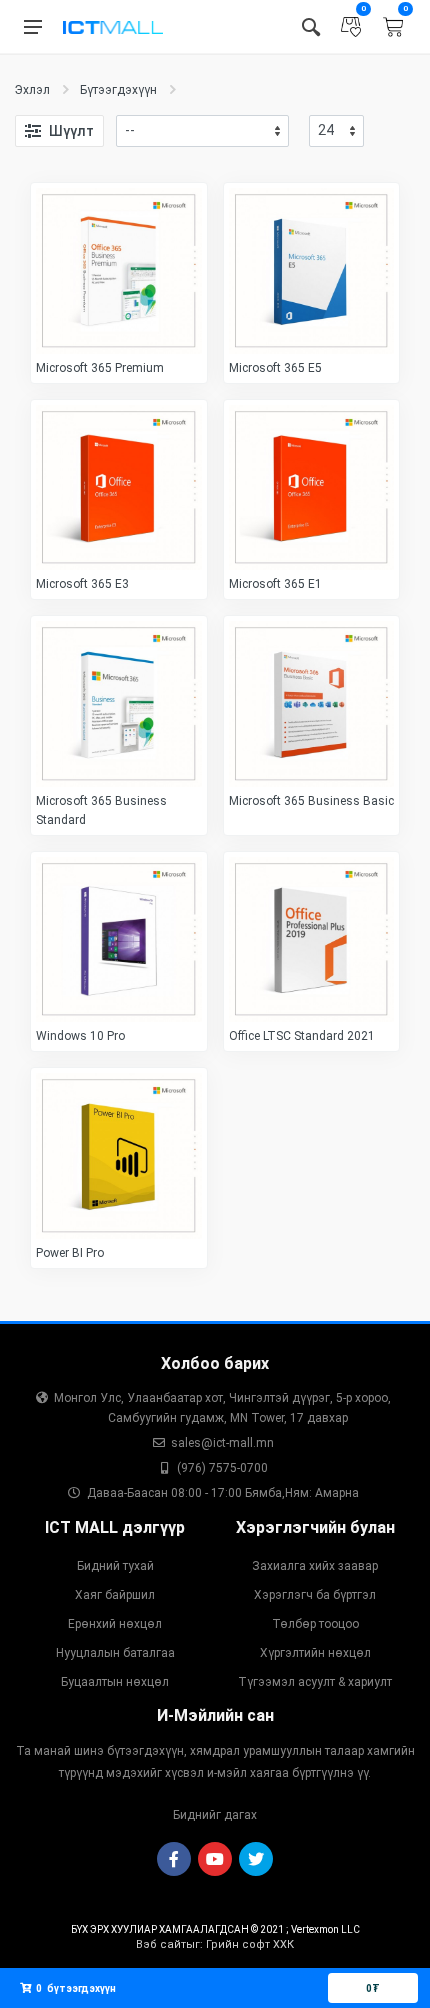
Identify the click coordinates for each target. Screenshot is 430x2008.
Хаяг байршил (115, 1595)
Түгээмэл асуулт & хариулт (315, 1682)
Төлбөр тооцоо (315, 1624)
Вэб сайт (161, 1944)
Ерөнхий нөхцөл (115, 1624)
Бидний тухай (115, 1566)
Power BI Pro (70, 1253)
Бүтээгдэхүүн (118, 90)
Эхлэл (32, 90)
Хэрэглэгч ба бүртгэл (315, 1595)
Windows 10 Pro (80, 1036)
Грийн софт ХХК (250, 1944)
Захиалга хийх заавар (315, 1566)
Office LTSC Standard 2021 (302, 1036)
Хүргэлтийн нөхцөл (315, 1653)
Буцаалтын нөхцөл (115, 1682)
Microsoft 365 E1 (275, 584)
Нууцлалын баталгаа (115, 1653)
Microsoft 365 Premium (100, 368)
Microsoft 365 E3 (82, 584)
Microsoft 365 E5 (275, 368)
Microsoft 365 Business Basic (311, 801)
